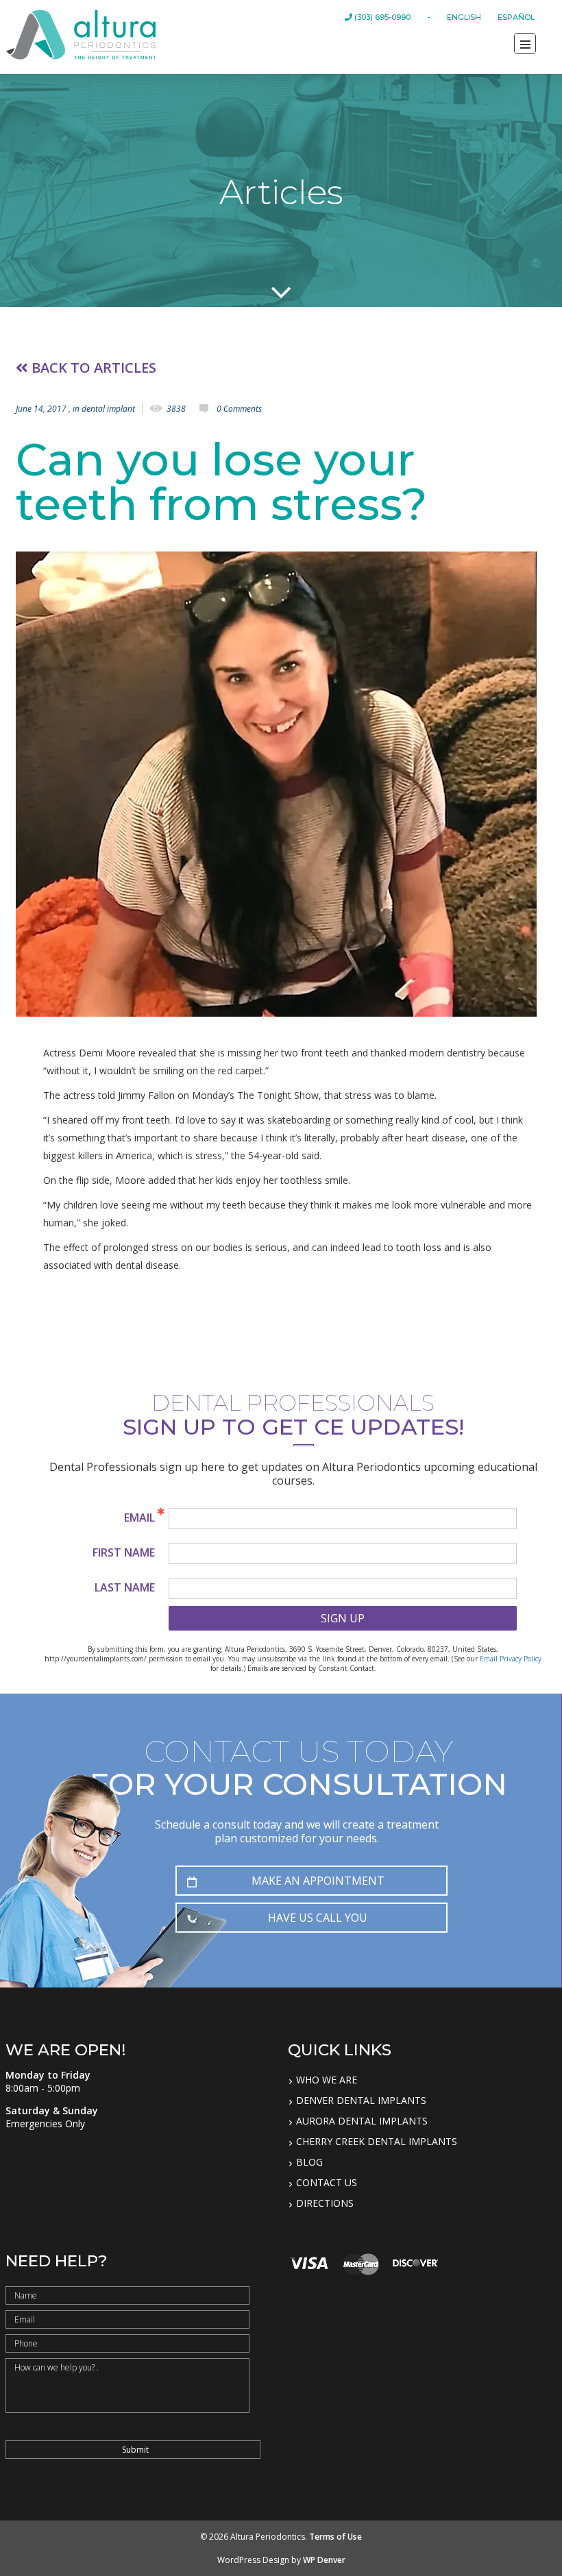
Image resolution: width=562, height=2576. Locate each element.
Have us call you (318, 1918)
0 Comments (239, 409)
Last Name (125, 1587)
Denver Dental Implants (361, 2101)
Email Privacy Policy (511, 1659)
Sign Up (343, 1618)
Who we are (327, 2080)
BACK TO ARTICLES (92, 368)
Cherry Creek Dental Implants (377, 2142)
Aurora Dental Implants (362, 2121)
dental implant (108, 409)
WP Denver (324, 2560)
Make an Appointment (318, 1881)
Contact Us (327, 2183)
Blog (309, 2162)
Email (139, 1518)
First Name (124, 1552)
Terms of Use (335, 2537)
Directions (325, 2203)
